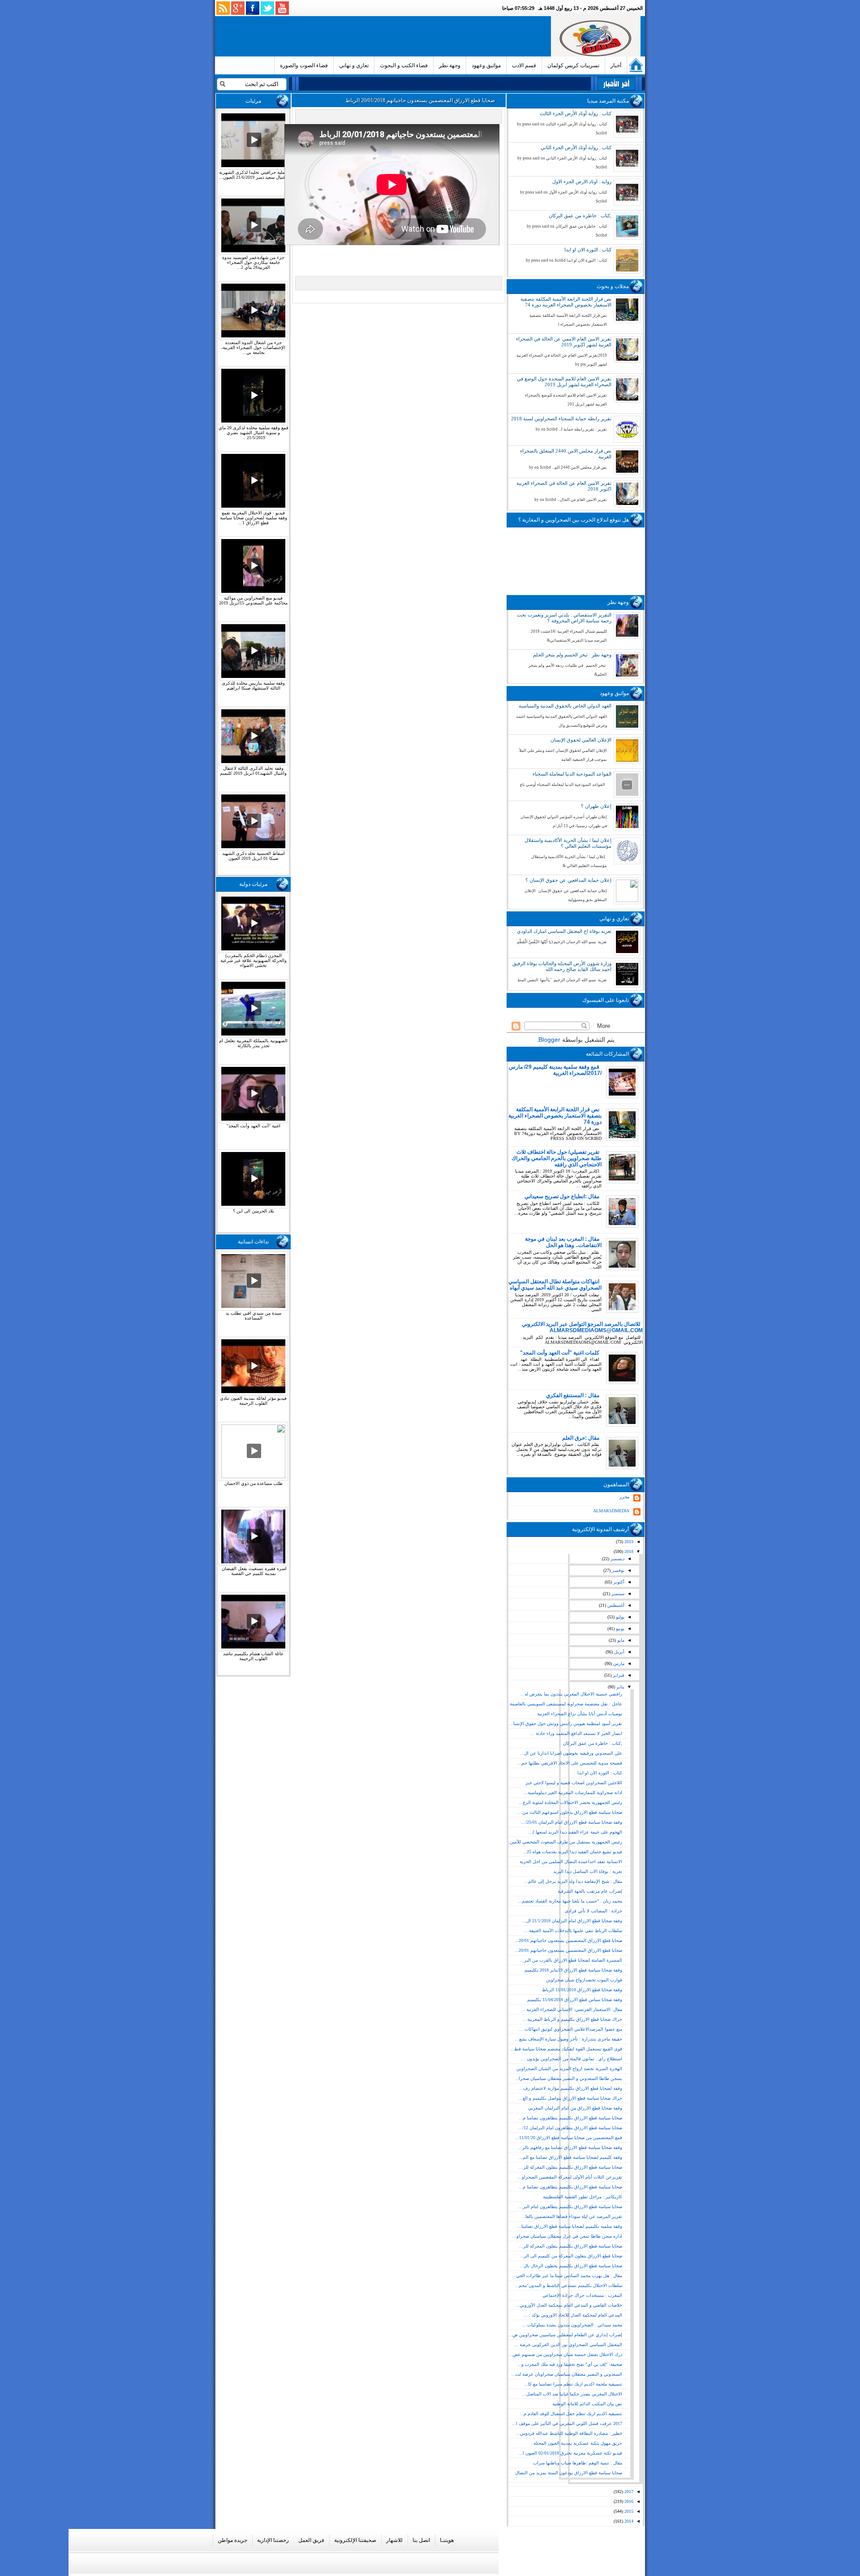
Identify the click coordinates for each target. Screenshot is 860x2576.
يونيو (619, 1629)
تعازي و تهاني (354, 65)
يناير (620, 1687)
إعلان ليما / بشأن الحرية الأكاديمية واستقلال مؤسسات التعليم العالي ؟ (568, 843)
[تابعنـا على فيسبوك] (253, 8)
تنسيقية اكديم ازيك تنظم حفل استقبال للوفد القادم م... (571, 2414)
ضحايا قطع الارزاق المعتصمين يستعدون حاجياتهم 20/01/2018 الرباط (420, 100)
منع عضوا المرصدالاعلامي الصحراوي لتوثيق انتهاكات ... (571, 2029)
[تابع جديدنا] (223, 8)
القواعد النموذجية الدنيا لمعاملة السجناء (572, 774)
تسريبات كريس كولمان (573, 65)
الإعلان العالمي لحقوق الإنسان (581, 740)
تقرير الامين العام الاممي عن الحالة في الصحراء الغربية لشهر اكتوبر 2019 (564, 342)
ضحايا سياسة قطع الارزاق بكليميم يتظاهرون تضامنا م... (570, 2118)
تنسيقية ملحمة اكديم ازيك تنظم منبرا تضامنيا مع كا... (573, 2384)
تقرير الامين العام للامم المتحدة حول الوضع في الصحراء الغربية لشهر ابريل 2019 (564, 382)
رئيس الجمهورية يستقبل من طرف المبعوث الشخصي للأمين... (564, 1842)
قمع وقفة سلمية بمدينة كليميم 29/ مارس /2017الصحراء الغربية (555, 1070)
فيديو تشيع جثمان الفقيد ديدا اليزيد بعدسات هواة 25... (572, 1852)
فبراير (618, 1675)
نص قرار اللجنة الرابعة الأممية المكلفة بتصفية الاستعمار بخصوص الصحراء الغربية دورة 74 (566, 302)
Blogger (549, 1040)
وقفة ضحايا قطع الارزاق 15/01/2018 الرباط (582, 1990)
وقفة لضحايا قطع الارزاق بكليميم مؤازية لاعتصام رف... (571, 2088)
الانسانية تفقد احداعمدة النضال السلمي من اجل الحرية (571, 1862)
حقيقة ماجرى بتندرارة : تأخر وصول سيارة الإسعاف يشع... (569, 2039)
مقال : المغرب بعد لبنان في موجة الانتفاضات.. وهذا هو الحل (563, 1242)
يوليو (619, 1617)
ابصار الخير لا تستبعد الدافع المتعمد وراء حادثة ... (576, 1733)
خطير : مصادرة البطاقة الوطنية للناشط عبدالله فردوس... (569, 2433)
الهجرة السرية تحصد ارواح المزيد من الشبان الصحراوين (569, 2069)
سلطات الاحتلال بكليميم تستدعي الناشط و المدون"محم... (568, 2285)
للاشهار (394, 2540)
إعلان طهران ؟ (596, 806)
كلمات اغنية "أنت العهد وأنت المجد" (560, 1353)
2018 (628, 1551)
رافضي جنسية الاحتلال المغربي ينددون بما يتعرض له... (571, 1694)
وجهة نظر (450, 65)
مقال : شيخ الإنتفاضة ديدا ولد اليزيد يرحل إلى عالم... (573, 1881)
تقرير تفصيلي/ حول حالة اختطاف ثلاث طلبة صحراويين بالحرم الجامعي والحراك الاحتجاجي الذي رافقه (557, 1158)
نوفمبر (617, 1570)
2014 (628, 2521)
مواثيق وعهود (486, 65)
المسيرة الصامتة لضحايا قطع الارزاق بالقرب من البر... (571, 1960)
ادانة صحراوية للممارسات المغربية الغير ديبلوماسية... (573, 1793)
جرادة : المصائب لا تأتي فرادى (593, 1911)
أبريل (619, 1652)
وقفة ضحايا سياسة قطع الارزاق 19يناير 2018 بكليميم (573, 1970)
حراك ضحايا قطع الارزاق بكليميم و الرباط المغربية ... (572, 2019)
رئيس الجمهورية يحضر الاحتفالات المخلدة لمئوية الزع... (570, 1802)
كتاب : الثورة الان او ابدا (588, 250)
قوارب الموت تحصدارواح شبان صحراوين (584, 1980)
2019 (628, 1542)
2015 (628, 2511)
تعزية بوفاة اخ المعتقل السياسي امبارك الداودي (564, 931)
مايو (620, 1640)
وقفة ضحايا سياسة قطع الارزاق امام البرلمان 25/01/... (572, 1822)
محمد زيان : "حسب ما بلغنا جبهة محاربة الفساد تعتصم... (570, 1901)
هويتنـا (447, 2540)
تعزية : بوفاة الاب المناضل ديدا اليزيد (588, 1871)
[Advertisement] (385, 36)
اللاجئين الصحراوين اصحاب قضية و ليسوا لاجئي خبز (574, 1783)
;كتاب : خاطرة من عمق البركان (580, 216)
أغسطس (615, 1605)
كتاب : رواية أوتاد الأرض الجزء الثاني (576, 147)
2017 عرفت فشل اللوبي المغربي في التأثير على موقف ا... (567, 2423)
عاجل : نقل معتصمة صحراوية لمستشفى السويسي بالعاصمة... (564, 1704)
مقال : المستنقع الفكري (573, 1395)
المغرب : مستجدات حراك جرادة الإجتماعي (582, 2295)
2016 (628, 2501)
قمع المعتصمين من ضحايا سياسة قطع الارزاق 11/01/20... (569, 2138)
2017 (628, 2492)
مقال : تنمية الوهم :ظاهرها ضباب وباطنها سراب (578, 2463)
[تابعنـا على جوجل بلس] (238, 8)
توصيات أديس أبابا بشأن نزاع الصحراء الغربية (580, 1714)
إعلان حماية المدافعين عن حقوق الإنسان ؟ (568, 880)
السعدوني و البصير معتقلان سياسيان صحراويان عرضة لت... (567, 2374)
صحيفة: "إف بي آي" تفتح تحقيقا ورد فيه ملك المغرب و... (570, 2364)
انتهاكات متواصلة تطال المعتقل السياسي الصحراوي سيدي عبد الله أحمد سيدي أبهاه (555, 1285)
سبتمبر (617, 1594)
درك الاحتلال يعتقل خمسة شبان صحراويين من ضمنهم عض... (565, 2354)
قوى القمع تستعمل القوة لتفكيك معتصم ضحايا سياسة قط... (566, 2049)
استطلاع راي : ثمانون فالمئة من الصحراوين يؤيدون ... (572, 2059)
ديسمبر (617, 1559)
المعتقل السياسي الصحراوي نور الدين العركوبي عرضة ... (568, 2345)
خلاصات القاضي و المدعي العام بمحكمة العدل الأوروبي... (569, 2305)
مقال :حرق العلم (581, 1438)
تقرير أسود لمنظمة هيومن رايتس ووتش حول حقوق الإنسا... (566, 1724)
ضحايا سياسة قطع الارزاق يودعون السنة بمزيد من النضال (569, 2473)
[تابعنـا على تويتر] (267, 8)
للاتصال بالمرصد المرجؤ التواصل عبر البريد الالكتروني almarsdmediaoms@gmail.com (582, 1327)
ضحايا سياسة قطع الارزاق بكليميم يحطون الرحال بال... (571, 2266)
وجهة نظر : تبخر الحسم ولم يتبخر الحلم (572, 655)
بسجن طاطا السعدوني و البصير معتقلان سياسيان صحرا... (568, 2078)
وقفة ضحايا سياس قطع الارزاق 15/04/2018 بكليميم (575, 2000)
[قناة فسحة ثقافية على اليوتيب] (282, 8)
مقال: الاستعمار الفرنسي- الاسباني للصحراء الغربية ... (572, 2009)
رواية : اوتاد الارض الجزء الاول (582, 181)
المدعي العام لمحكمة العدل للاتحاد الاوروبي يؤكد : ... (573, 2315)
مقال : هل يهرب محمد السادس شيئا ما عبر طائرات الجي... (567, 2276)
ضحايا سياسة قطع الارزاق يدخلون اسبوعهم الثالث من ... (570, 1812)
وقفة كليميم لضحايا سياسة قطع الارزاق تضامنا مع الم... (570, 2157)
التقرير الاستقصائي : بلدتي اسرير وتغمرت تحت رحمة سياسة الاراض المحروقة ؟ (564, 618)
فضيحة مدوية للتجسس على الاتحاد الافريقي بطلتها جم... (570, 1763)
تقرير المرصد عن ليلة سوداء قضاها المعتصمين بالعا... (572, 2216)
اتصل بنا (421, 2540)
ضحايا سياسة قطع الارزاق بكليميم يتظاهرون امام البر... (570, 2207)
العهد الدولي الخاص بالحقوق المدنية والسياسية (565, 706)
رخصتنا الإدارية (273, 2540)
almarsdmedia (611, 1511)
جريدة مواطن (232, 2540)
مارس (618, 1663)
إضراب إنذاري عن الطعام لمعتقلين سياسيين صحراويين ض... (565, 2335)
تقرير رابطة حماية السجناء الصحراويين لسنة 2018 (561, 419)
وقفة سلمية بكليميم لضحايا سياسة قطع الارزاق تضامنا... (570, 2226)
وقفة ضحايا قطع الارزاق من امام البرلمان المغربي (575, 2108)
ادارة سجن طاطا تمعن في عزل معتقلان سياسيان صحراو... (567, 2236)
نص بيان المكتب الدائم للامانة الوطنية (587, 2404)
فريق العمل (311, 2540)
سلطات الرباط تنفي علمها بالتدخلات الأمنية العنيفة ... (573, 1931)
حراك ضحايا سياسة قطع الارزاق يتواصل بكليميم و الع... (570, 2098)
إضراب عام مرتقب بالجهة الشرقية (590, 1891)
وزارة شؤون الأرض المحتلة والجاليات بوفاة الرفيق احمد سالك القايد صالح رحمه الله (562, 966)
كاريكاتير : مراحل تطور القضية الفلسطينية (583, 2197)
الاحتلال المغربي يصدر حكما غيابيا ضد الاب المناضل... (572, 2394)
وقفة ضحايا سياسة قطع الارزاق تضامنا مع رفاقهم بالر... (570, 2147)
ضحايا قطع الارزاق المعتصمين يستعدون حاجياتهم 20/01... (568, 1940)
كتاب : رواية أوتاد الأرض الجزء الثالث (576, 113)
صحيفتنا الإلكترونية (355, 2540)
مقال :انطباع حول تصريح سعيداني (562, 1196)
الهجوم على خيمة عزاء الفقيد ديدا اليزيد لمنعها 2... (575, 1832)
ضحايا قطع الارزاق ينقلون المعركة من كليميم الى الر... (571, 2256)
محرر (624, 1497)
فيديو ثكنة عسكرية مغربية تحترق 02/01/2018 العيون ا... (570, 2453)
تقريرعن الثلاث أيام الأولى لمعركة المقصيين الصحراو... (570, 2177)
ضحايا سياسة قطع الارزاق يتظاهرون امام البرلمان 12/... (570, 2128)
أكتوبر (618, 1582)
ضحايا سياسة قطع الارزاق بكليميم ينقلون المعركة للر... (571, 2167)
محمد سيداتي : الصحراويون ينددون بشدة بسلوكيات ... (572, 2325)
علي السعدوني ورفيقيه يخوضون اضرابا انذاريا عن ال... (571, 1753)
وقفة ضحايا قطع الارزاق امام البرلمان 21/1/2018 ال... (572, 1921)
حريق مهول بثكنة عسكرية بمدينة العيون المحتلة (578, 2443)
